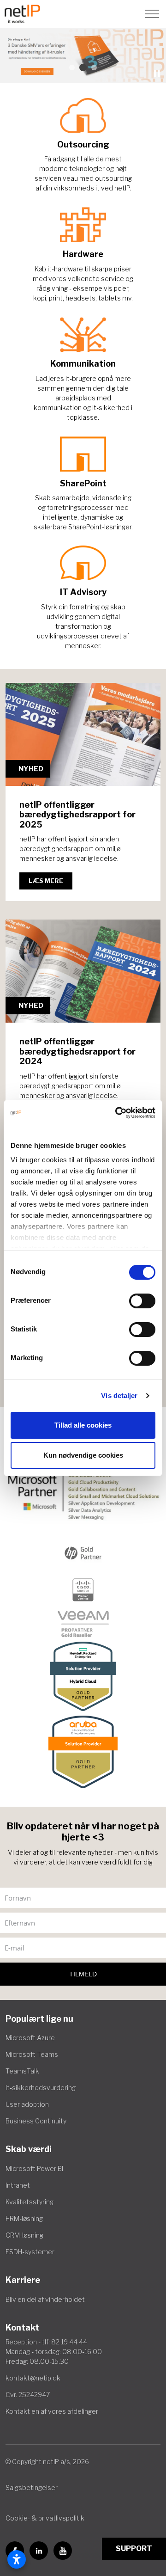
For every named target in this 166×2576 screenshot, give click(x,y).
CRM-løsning (24, 2235)
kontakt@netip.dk (33, 2378)
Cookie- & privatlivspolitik (45, 2518)
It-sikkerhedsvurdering (41, 2088)
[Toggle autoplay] (157, 74)
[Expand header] (152, 14)
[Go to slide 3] (94, 67)
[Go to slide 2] (83, 67)
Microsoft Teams (32, 2054)
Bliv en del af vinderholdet (45, 2299)
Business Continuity (36, 2121)
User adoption (27, 2104)
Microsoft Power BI (34, 2168)
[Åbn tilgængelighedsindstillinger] (17, 2559)
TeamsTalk (22, 2071)
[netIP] (22, 14)
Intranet (18, 2185)
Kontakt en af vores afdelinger (52, 2411)
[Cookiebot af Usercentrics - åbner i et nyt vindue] (117, 1113)
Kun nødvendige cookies (83, 1455)
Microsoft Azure (30, 2038)
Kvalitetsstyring (30, 2202)
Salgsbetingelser (32, 2487)
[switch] (142, 1301)
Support (134, 2548)
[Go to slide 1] (72, 67)
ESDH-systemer (30, 2252)
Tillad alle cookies (83, 1425)
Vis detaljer (119, 1395)
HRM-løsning (24, 2218)
